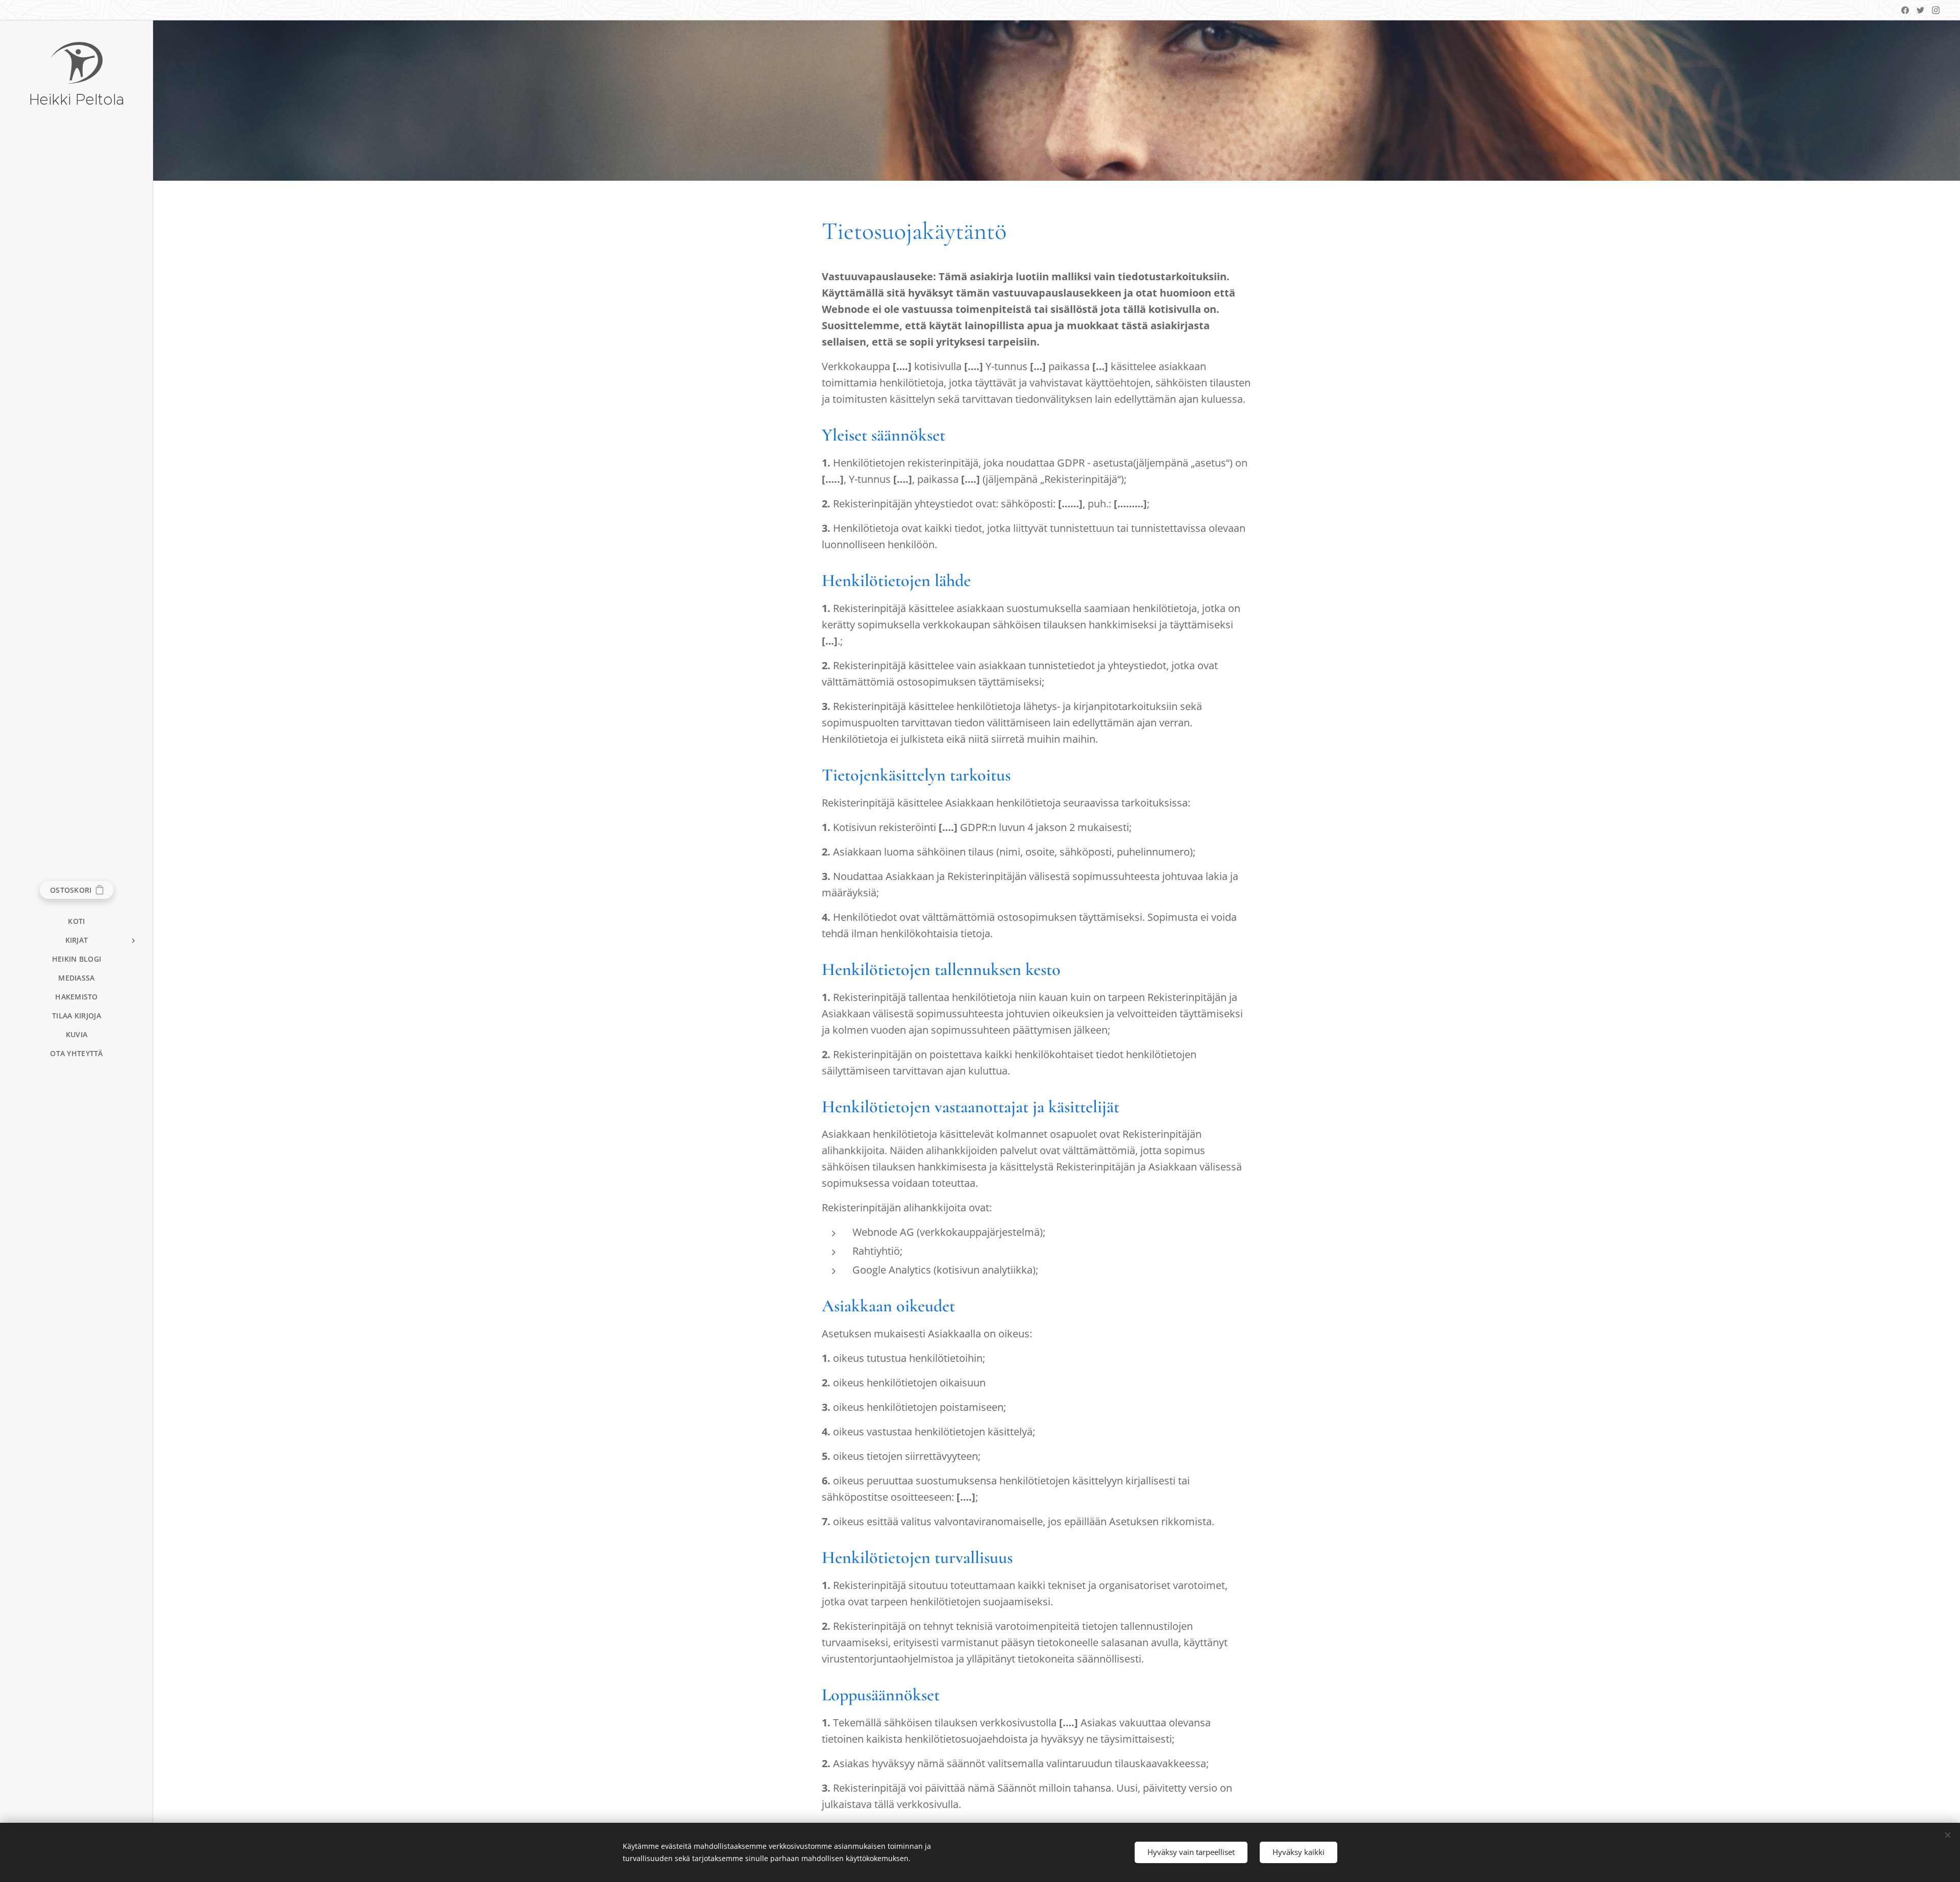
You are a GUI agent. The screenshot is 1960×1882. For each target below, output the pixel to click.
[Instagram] (1936, 10)
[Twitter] (1920, 10)
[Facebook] (1905, 10)
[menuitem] (77, 921)
